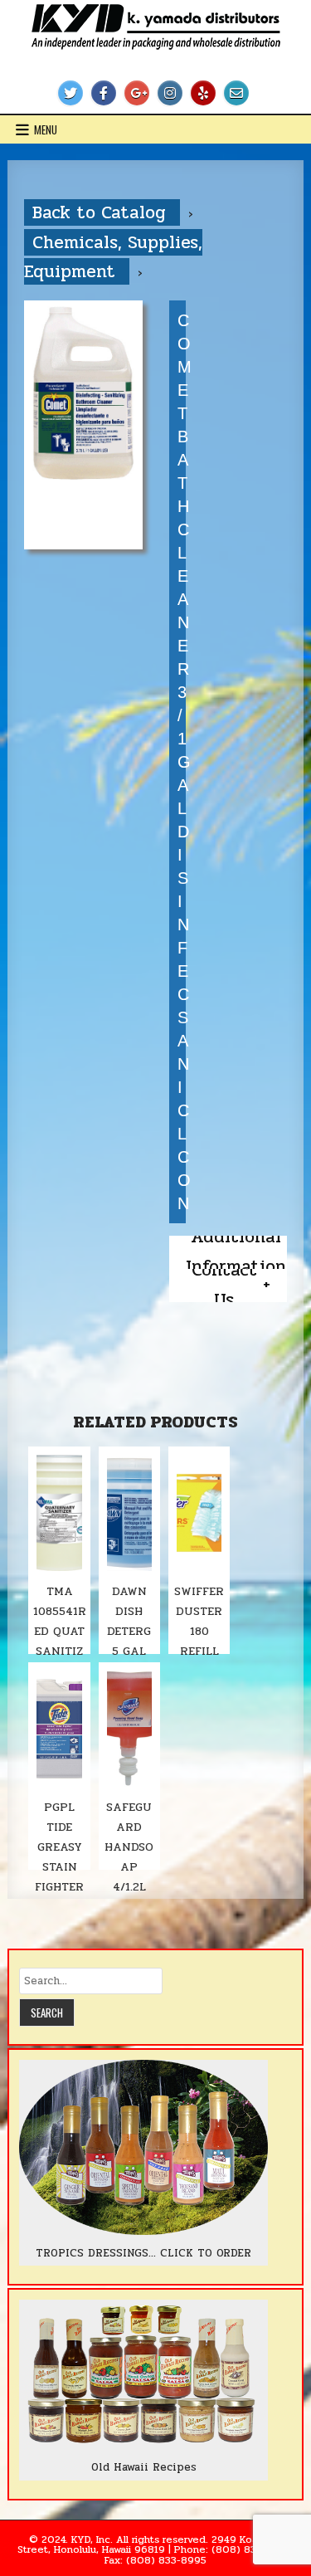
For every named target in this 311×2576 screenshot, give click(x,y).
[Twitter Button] (70, 93)
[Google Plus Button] (137, 93)
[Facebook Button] (104, 93)
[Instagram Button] (170, 93)
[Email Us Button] (236, 93)
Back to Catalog (102, 212)
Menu (46, 129)
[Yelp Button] (203, 93)
